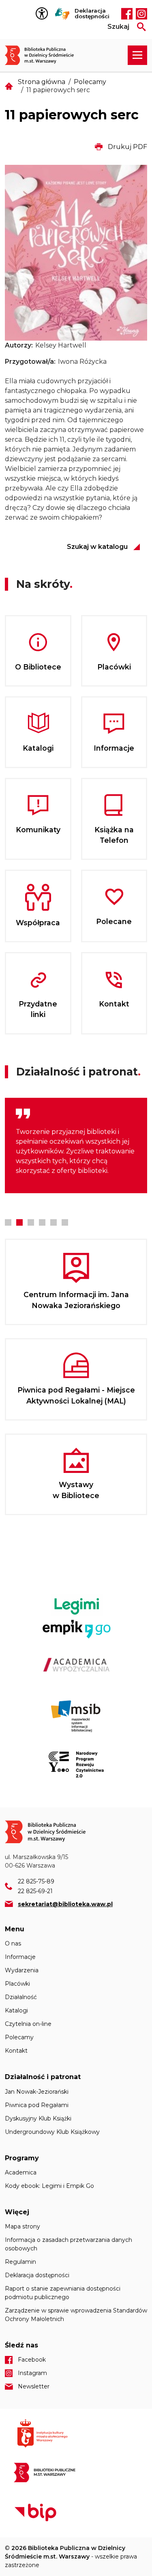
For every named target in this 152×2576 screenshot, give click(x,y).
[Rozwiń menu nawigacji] (137, 55)
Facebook (127, 14)
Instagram (141, 14)
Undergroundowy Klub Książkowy (52, 2132)
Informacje (20, 1957)
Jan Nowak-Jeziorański (37, 2092)
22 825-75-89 (36, 1881)
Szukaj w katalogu (97, 547)
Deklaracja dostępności (92, 14)
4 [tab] (42, 1222)
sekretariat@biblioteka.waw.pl (65, 1904)
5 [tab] (54, 1222)
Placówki (17, 1984)
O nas (13, 1943)
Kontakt (16, 2051)
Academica (21, 2172)
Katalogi (16, 2010)
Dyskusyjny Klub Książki (38, 2118)
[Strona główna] (44, 55)
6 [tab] (65, 1222)
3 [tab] (31, 1222)
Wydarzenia (22, 1970)
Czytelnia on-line (28, 2024)
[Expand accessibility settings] (44, 14)
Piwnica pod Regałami (37, 2105)
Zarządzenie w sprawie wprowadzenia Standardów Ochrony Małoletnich (76, 2315)
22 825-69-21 (35, 1891)
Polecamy (90, 82)
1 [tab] (8, 1222)
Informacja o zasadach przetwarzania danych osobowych (69, 2244)
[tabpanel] (76, 1145)
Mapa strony (22, 2226)
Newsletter (34, 2386)
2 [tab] (19, 1222)
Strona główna (42, 82)
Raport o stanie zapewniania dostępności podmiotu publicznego (63, 2293)
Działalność (21, 1997)
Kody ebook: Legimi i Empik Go (49, 2186)
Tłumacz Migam (62, 14)
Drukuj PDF (127, 147)
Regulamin (20, 2262)
